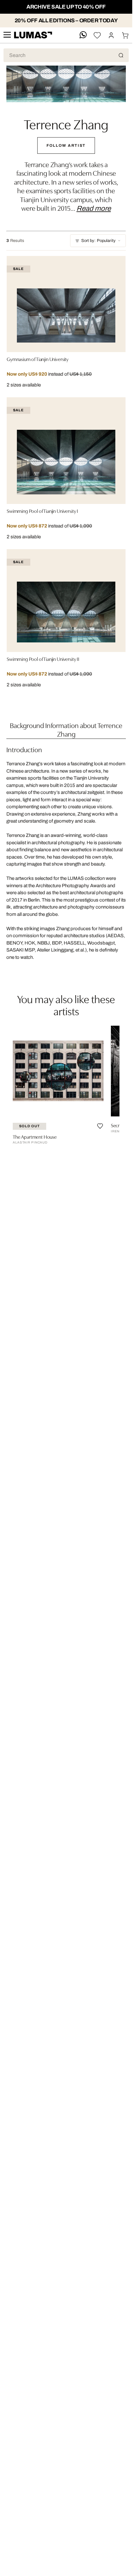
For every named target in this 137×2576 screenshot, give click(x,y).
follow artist (66, 145)
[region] (66, 1086)
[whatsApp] (83, 35)
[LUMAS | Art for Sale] (33, 35)
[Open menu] (7, 35)
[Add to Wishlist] (100, 1126)
